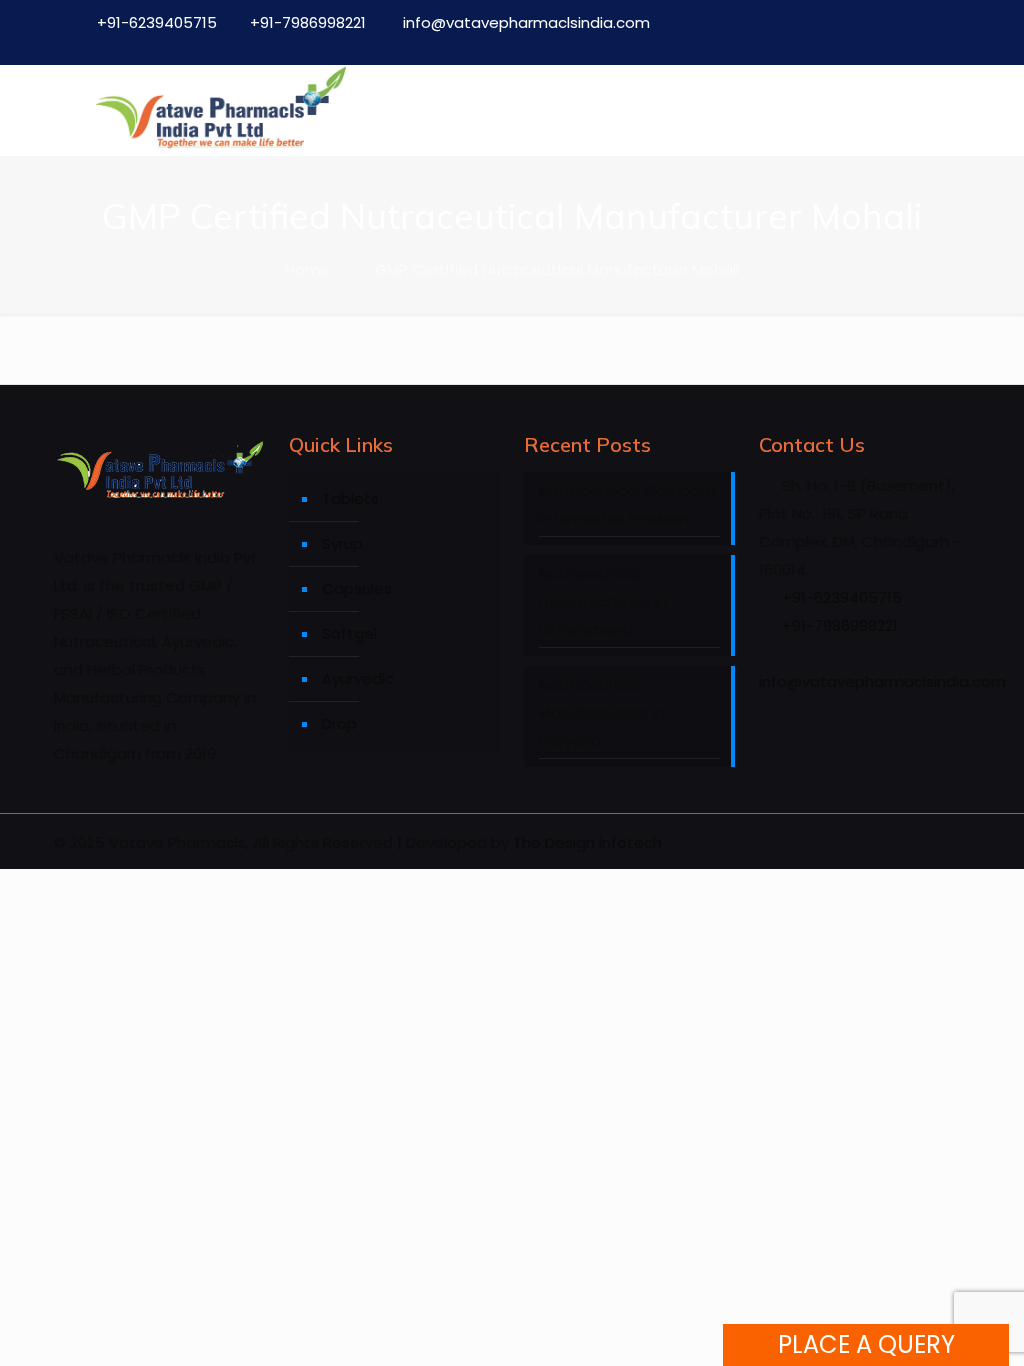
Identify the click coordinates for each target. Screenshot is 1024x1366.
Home (307, 269)
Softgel (349, 633)
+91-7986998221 (308, 22)
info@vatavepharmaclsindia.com (524, 22)
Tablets (350, 498)
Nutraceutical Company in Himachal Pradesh (628, 504)
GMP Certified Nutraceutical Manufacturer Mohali (557, 269)
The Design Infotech (587, 842)
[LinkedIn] (931, 42)
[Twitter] (845, 42)
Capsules (357, 588)
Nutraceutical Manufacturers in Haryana (601, 712)
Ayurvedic (358, 678)
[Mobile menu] (938, 110)
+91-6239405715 (157, 22)
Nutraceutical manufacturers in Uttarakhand (603, 601)
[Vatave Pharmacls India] (220, 110)
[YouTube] (888, 42)
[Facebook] (802, 42)
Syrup (342, 543)
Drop (339, 723)
